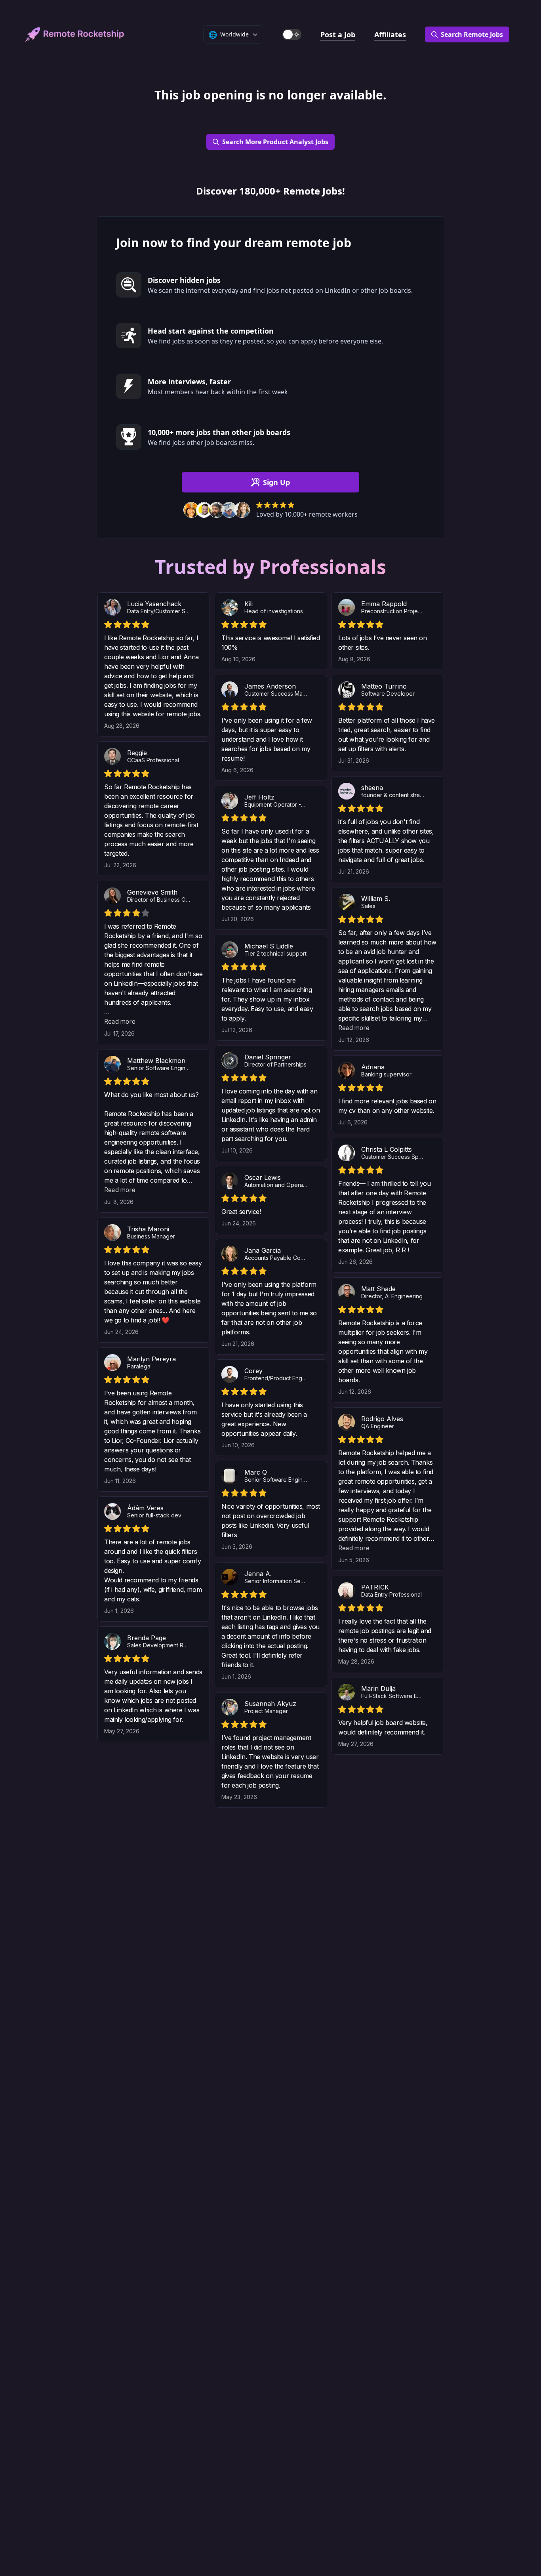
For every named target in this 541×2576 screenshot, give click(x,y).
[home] (75, 34)
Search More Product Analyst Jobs (275, 142)
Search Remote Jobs (472, 34)
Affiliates (390, 34)
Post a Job (338, 34)
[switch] (292, 34)
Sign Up (276, 482)
